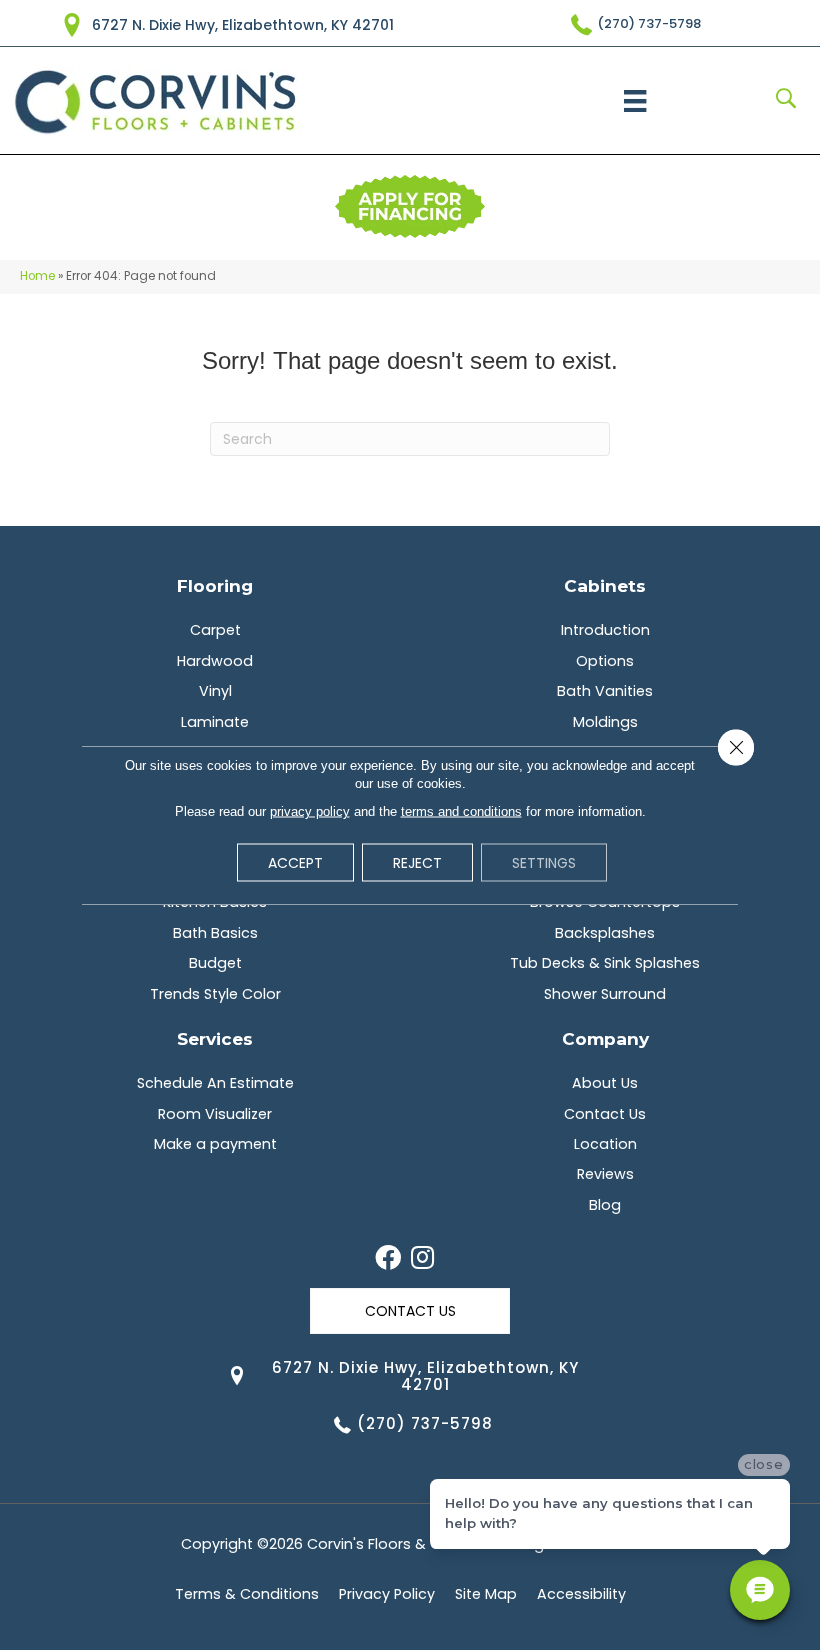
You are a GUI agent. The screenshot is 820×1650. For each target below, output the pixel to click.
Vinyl (215, 691)
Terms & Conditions (247, 1594)
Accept (295, 863)
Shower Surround (605, 994)
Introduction (605, 630)
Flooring (215, 585)
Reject (417, 863)
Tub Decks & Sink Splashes (605, 963)
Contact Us (605, 1114)
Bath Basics (215, 933)
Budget (215, 963)
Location (605, 1144)
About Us (605, 1083)
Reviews (605, 1174)
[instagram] (422, 1259)
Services (215, 1038)
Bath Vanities (605, 691)
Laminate (215, 722)
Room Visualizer (215, 1114)
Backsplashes (605, 933)
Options (605, 661)
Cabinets (605, 585)
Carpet (215, 630)
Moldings (605, 722)
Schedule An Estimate (215, 1083)
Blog (605, 1205)
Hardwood (215, 661)
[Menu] (635, 101)
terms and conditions (461, 811)
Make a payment (215, 1144)
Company (605, 1038)
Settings (544, 863)
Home (37, 276)
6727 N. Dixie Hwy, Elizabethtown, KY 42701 (243, 25)
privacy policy (310, 811)
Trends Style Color (215, 994)
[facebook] (388, 1259)
